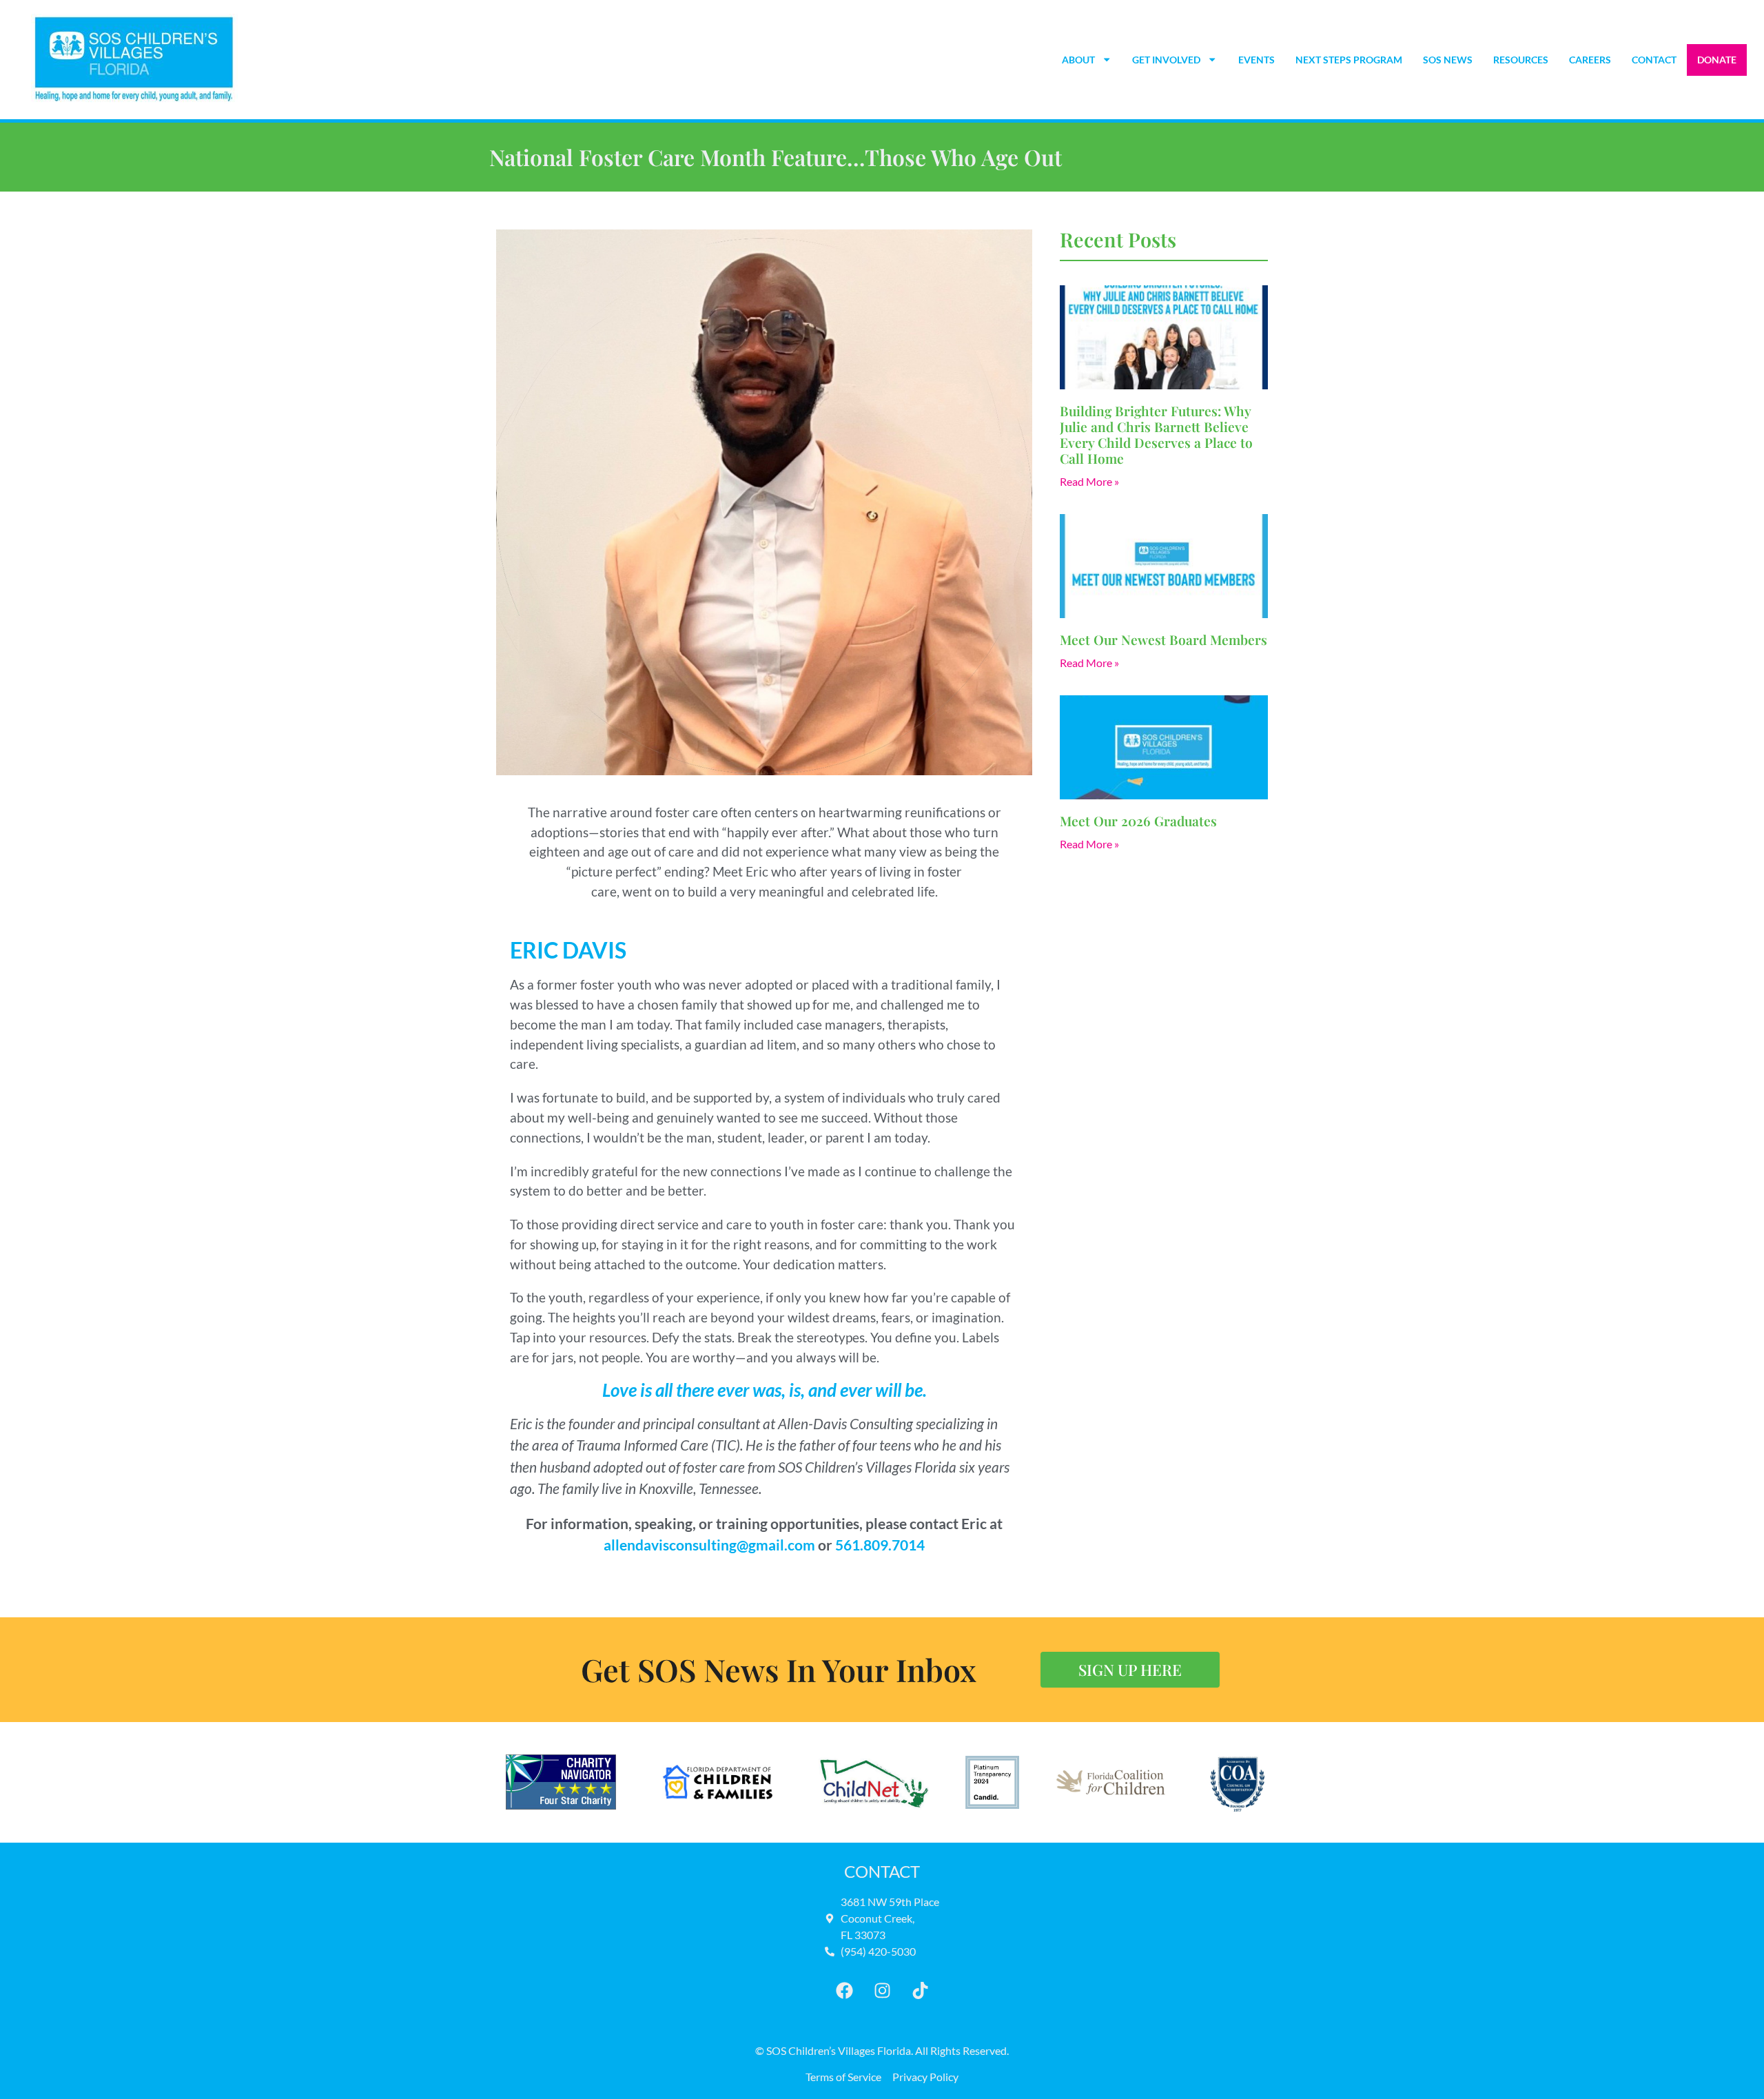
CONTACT (1654, 60)
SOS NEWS (1448, 60)
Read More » (1089, 481)
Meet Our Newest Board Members (1163, 639)
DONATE (1717, 60)
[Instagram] (882, 1991)
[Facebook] (844, 1991)
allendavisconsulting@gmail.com (709, 1545)
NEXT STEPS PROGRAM (1349, 60)
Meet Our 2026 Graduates (1138, 821)
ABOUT (1078, 60)
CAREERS (1590, 60)
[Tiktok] (920, 1991)
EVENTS (1257, 60)
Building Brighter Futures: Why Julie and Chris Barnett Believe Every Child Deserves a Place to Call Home (1156, 434)
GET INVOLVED (1166, 60)
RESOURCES (1521, 60)
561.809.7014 (880, 1545)
